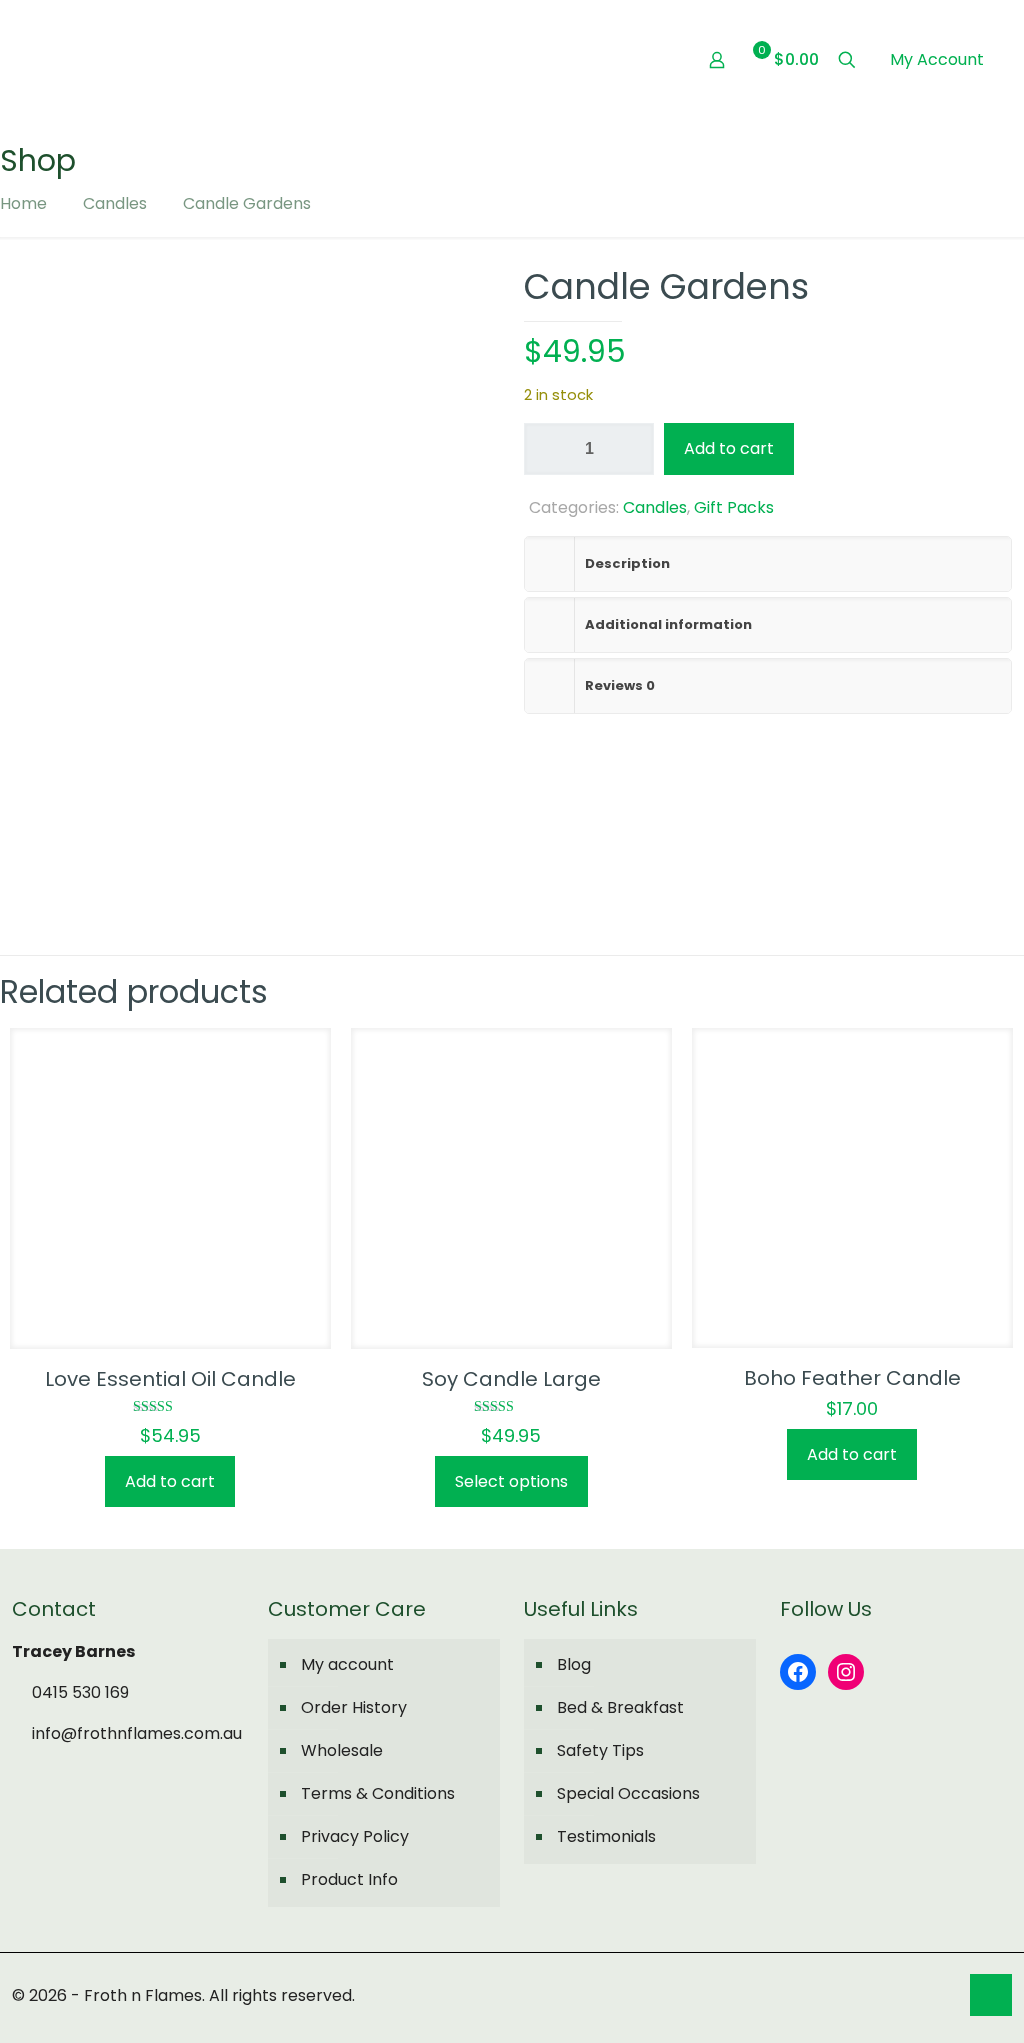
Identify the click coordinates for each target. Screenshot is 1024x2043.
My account (347, 1664)
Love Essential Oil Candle (170, 1379)
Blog (574, 1664)
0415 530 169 (78, 1692)
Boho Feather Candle (852, 1378)
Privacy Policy (355, 1836)
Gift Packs (734, 507)
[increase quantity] (631, 449)
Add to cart (729, 448)
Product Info (349, 1879)
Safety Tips (600, 1750)
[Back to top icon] (991, 1995)
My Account (937, 59)
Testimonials (606, 1836)
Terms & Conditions (378, 1793)
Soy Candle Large (511, 1379)
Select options (511, 1481)
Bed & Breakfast (620, 1707)
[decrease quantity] (546, 449)
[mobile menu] (647, 60)
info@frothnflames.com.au (135, 1733)
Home (23, 203)
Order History (354, 1707)
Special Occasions (628, 1793)
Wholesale (342, 1750)
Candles (115, 203)
